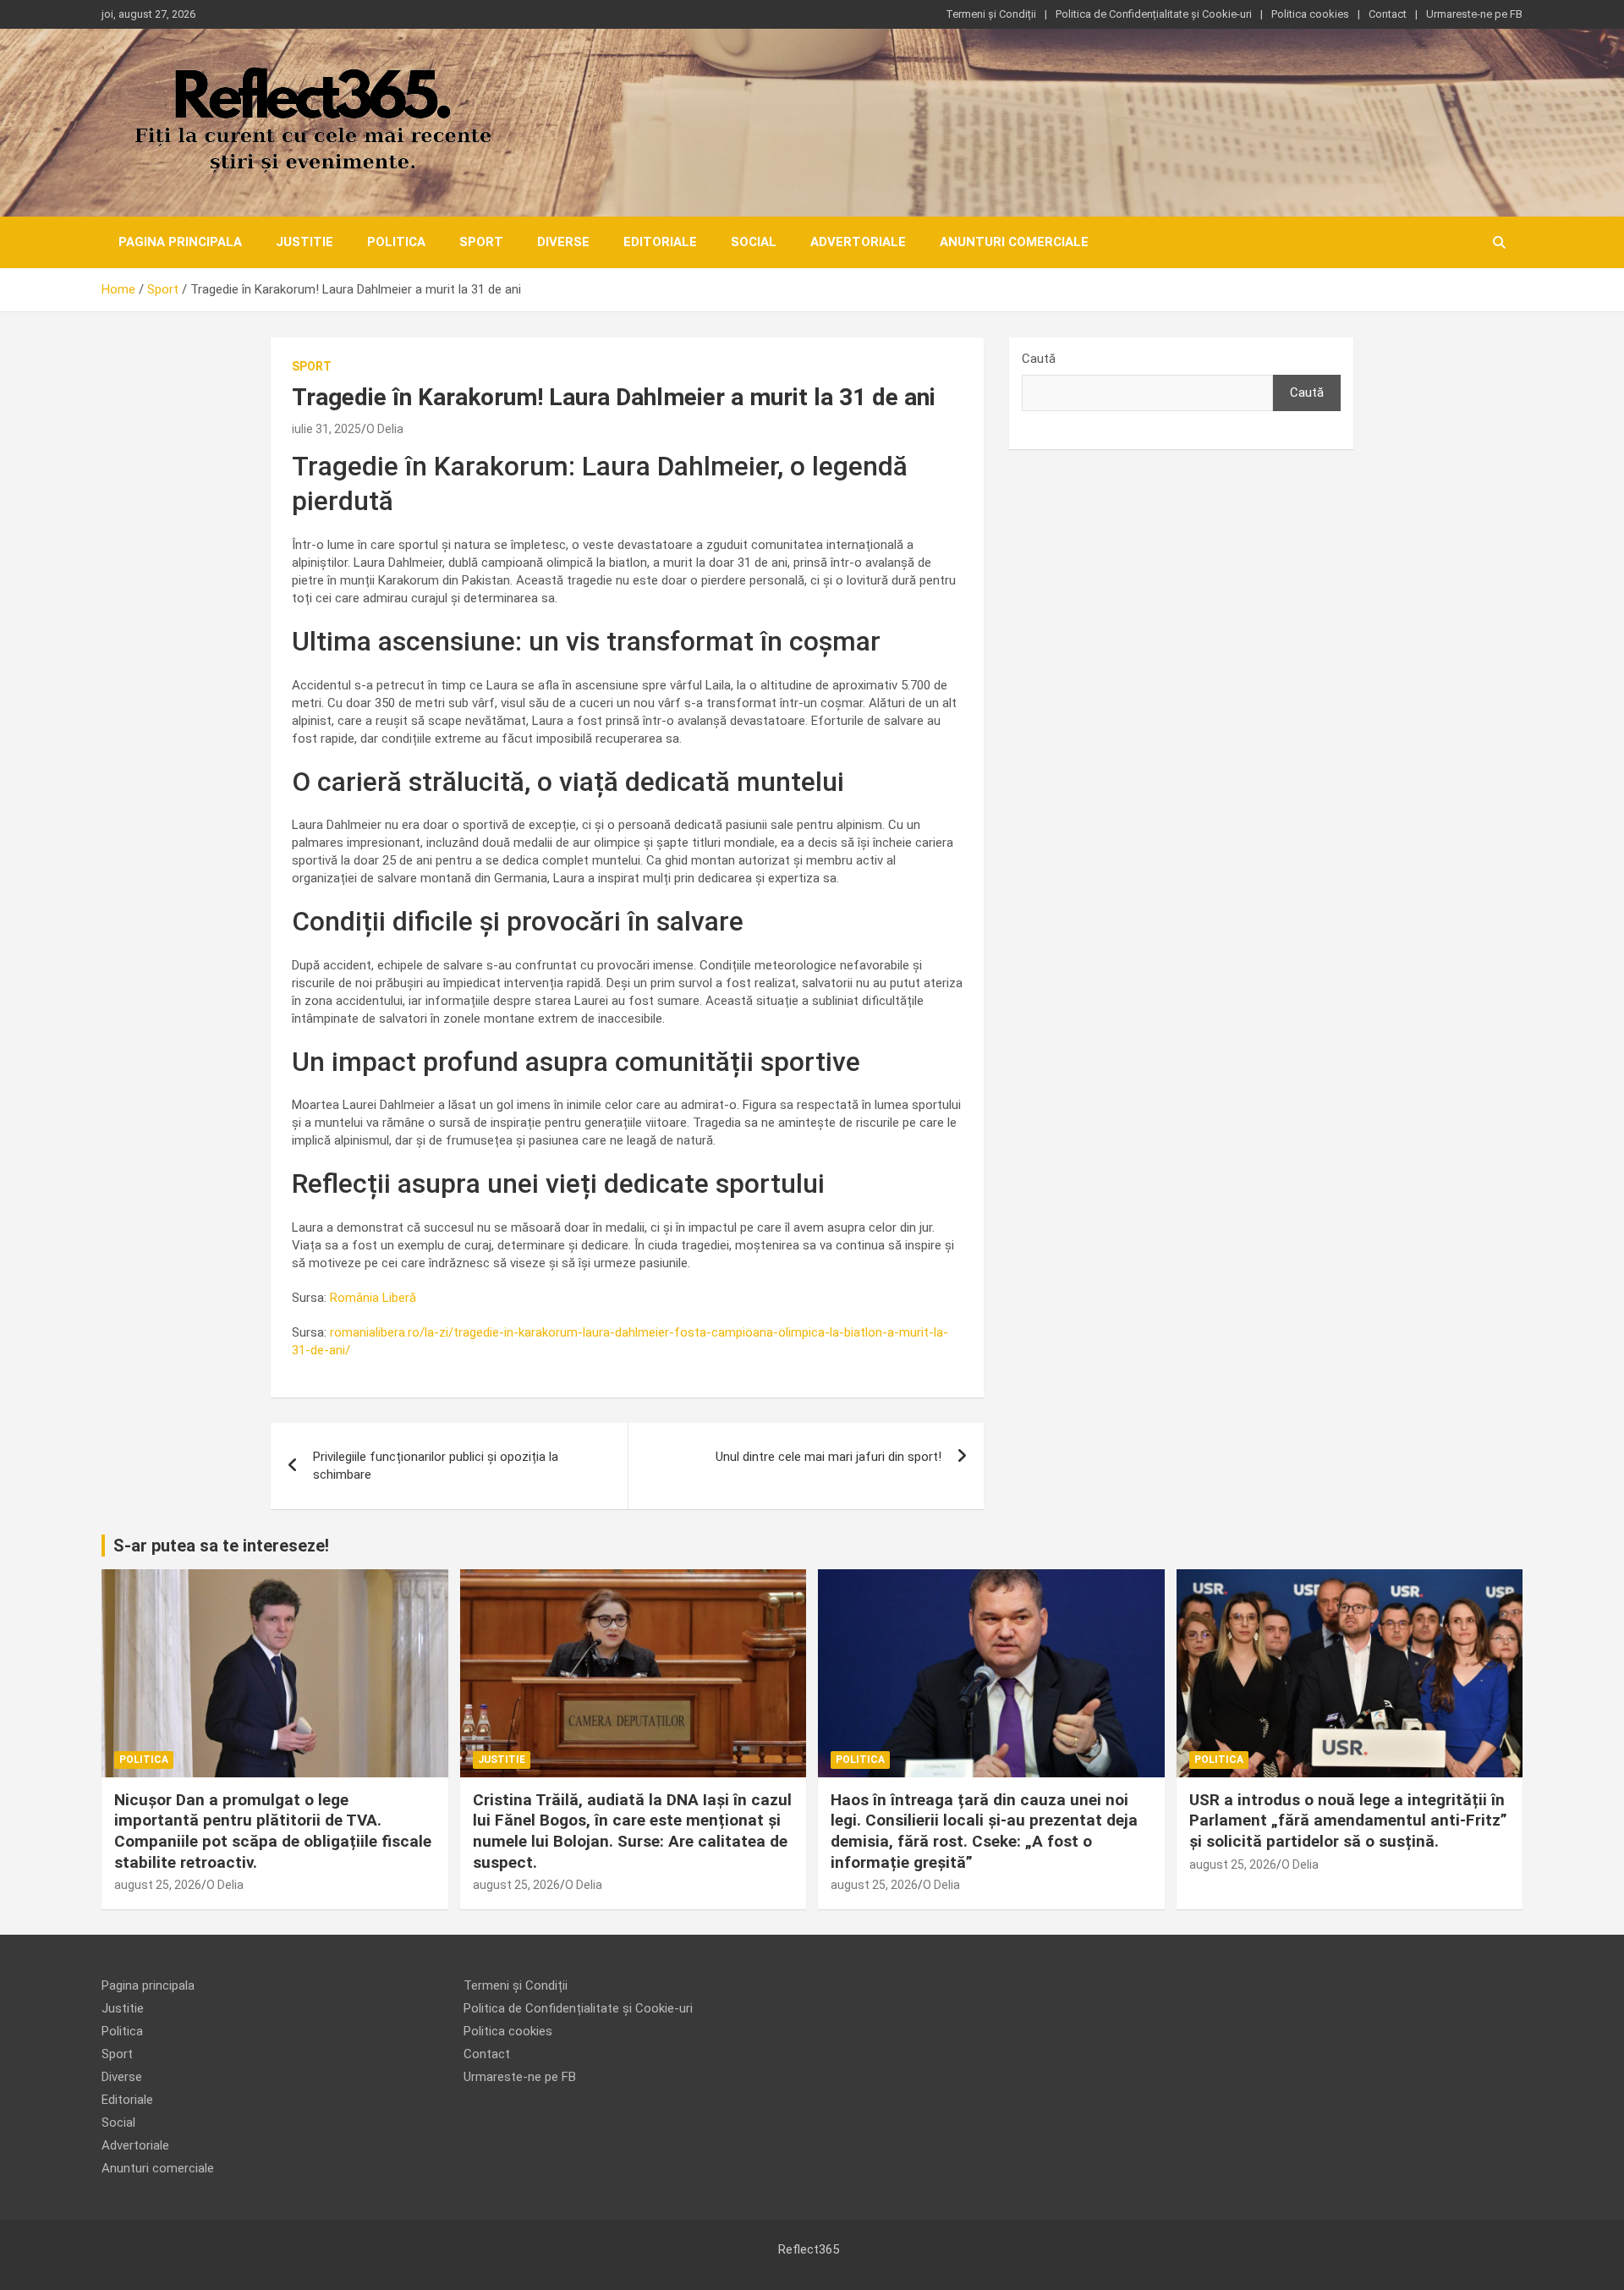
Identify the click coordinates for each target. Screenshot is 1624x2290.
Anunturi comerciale (1014, 242)
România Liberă (373, 1298)
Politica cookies (1310, 14)
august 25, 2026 (158, 1885)
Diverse (563, 242)
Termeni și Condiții (991, 14)
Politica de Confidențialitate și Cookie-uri (1154, 14)
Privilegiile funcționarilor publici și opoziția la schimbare (436, 1466)
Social (754, 242)
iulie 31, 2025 (326, 429)
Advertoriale (858, 242)
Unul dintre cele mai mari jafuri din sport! (828, 1457)
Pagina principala (180, 242)
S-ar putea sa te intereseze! (221, 1546)
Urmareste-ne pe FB (1474, 14)
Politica (396, 242)
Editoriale (660, 242)
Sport (481, 242)
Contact (1388, 14)
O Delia (385, 429)
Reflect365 (809, 2249)
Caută (1039, 359)
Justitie (304, 242)
